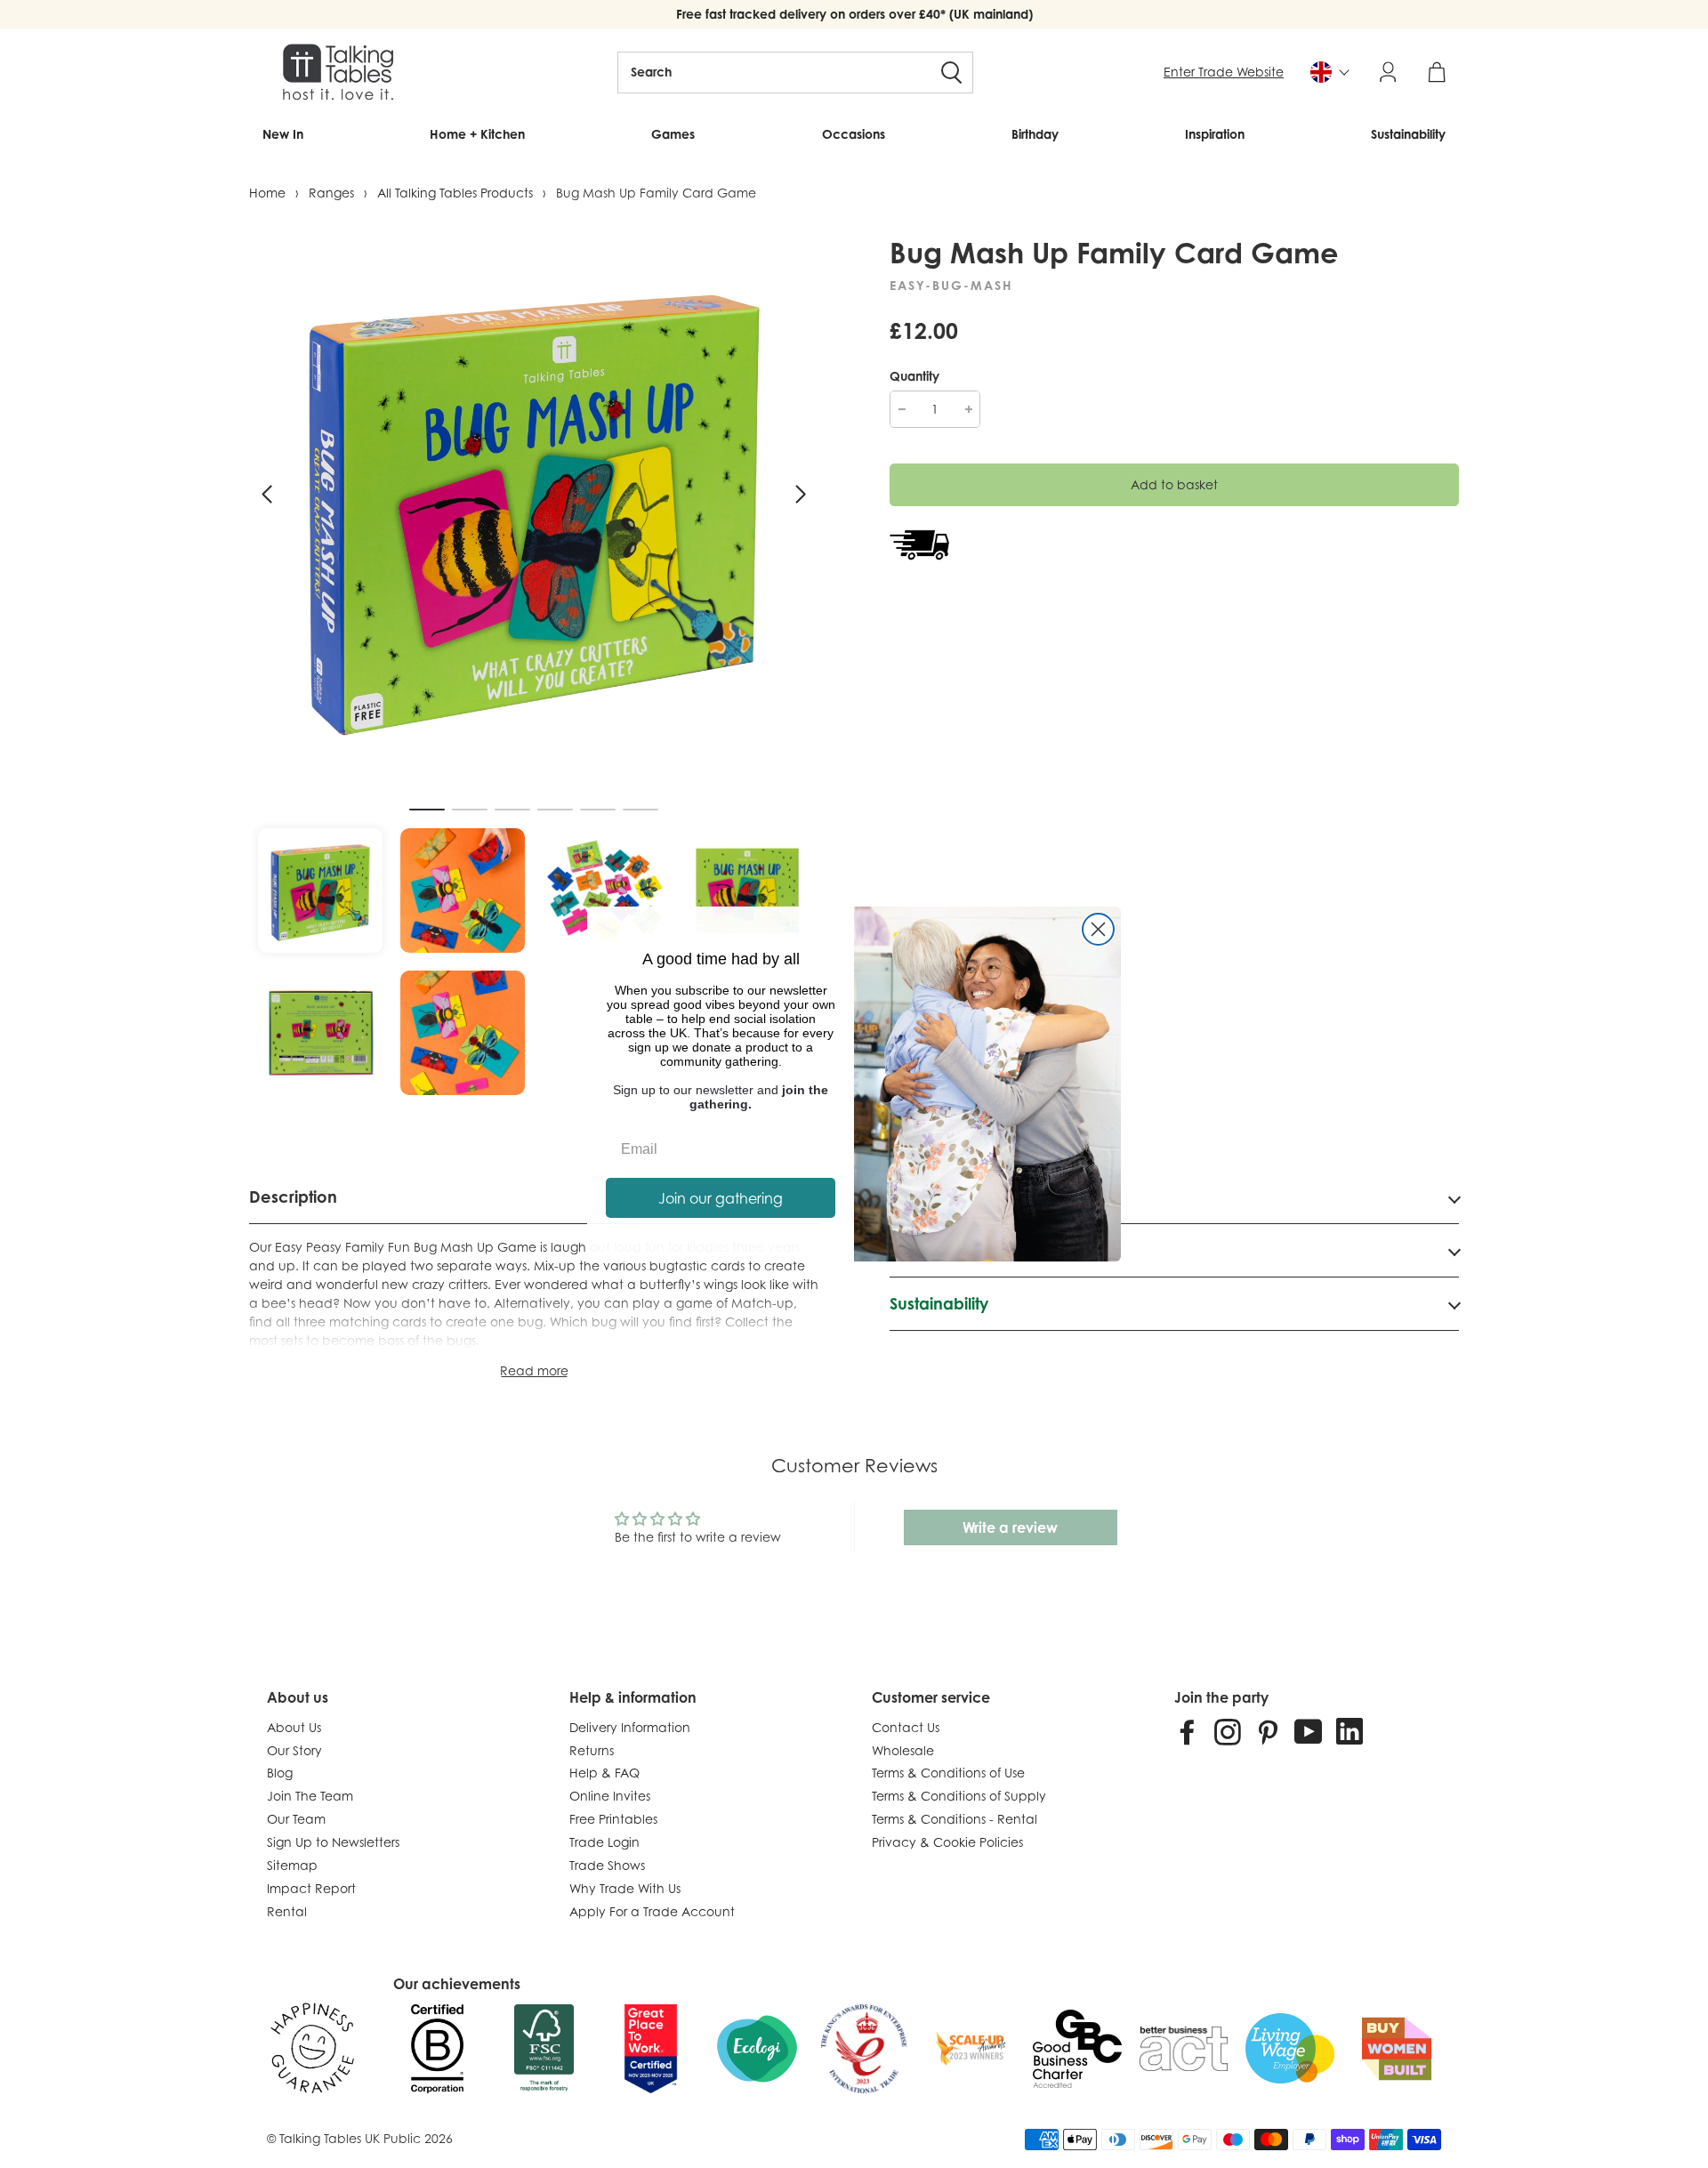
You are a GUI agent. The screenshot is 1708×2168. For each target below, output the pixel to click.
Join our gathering (721, 1198)
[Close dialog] (1098, 929)
